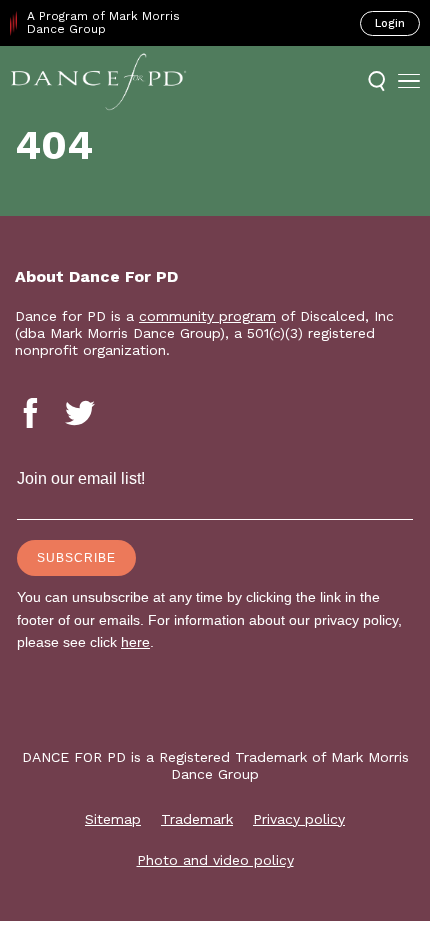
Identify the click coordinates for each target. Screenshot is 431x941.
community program (207, 316)
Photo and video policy (215, 860)
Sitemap (113, 819)
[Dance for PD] (98, 81)
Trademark (197, 819)
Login (390, 23)
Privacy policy (299, 819)
